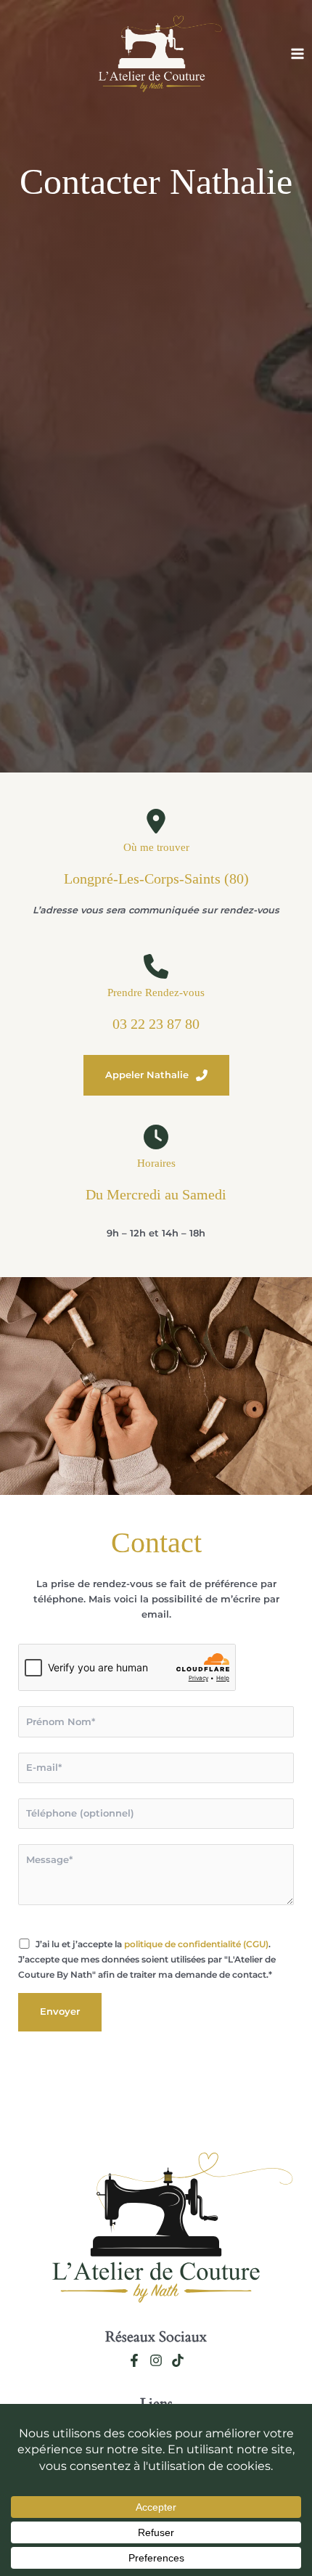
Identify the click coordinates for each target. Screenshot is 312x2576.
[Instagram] (156, 2360)
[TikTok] (178, 2360)
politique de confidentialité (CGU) (196, 1944)
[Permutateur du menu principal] (298, 54)
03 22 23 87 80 (156, 1024)
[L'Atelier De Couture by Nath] (152, 54)
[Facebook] (134, 2360)
